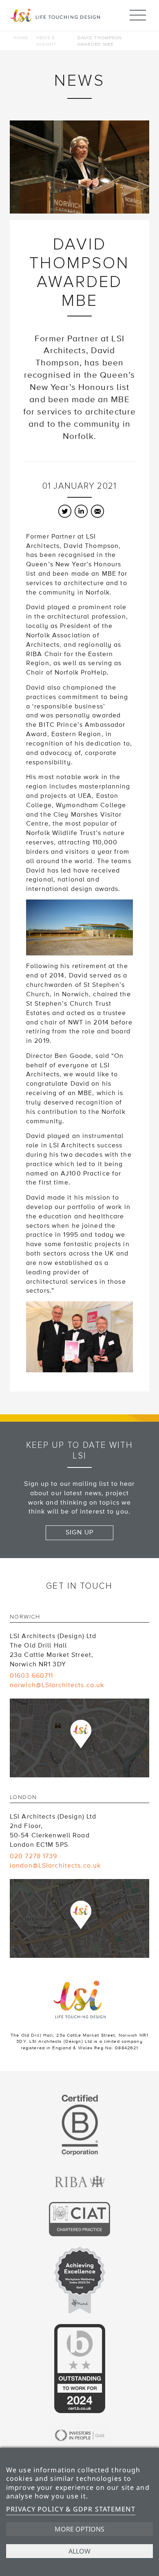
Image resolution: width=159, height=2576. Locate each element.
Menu (138, 15)
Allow (79, 2551)
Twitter (65, 511)
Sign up (79, 1532)
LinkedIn (81, 511)
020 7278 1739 (34, 1856)
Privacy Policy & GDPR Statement (71, 2509)
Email (97, 511)
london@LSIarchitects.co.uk (55, 1866)
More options (79, 2529)
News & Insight (46, 41)
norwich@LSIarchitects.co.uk (57, 1685)
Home (21, 38)
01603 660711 (31, 1676)
